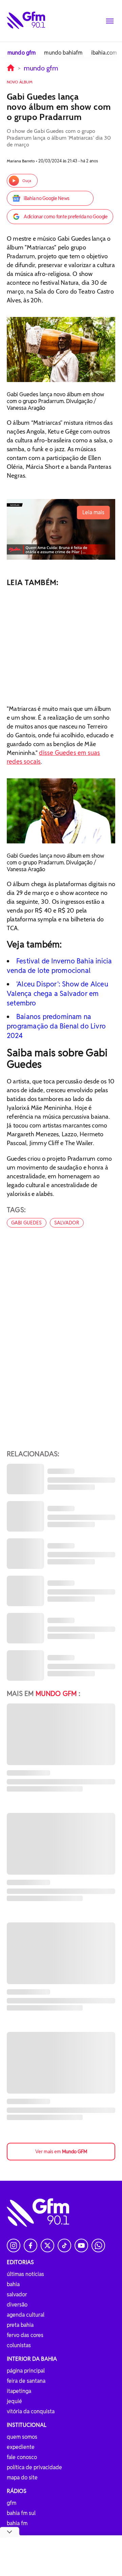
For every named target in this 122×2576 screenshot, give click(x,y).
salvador (67, 1223)
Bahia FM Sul (21, 2513)
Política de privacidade (34, 2467)
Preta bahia (20, 2325)
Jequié (14, 2401)
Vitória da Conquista (31, 2411)
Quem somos (22, 2437)
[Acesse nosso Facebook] (30, 2245)
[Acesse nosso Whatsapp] (98, 2245)
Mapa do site (22, 2478)
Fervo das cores (25, 2335)
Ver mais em (61, 2152)
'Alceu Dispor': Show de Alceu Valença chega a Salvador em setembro (57, 994)
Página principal (26, 2371)
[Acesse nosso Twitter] (47, 2245)
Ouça (27, 181)
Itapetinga (19, 2391)
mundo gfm (22, 53)
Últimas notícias (25, 2274)
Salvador (17, 2294)
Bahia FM (17, 2523)
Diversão (17, 2305)
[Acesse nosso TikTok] (64, 2245)
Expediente (21, 2447)
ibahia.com (104, 53)
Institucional (27, 2425)
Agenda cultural (26, 2315)
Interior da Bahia (32, 2359)
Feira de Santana (26, 2381)
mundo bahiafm (63, 53)
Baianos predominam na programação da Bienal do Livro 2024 (56, 1026)
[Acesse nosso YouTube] (81, 2245)
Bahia (13, 2284)
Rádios (17, 2491)
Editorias (20, 2262)
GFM (12, 2503)
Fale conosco (22, 2457)
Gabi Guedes (27, 1223)
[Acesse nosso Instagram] (14, 2245)
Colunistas (19, 2345)
